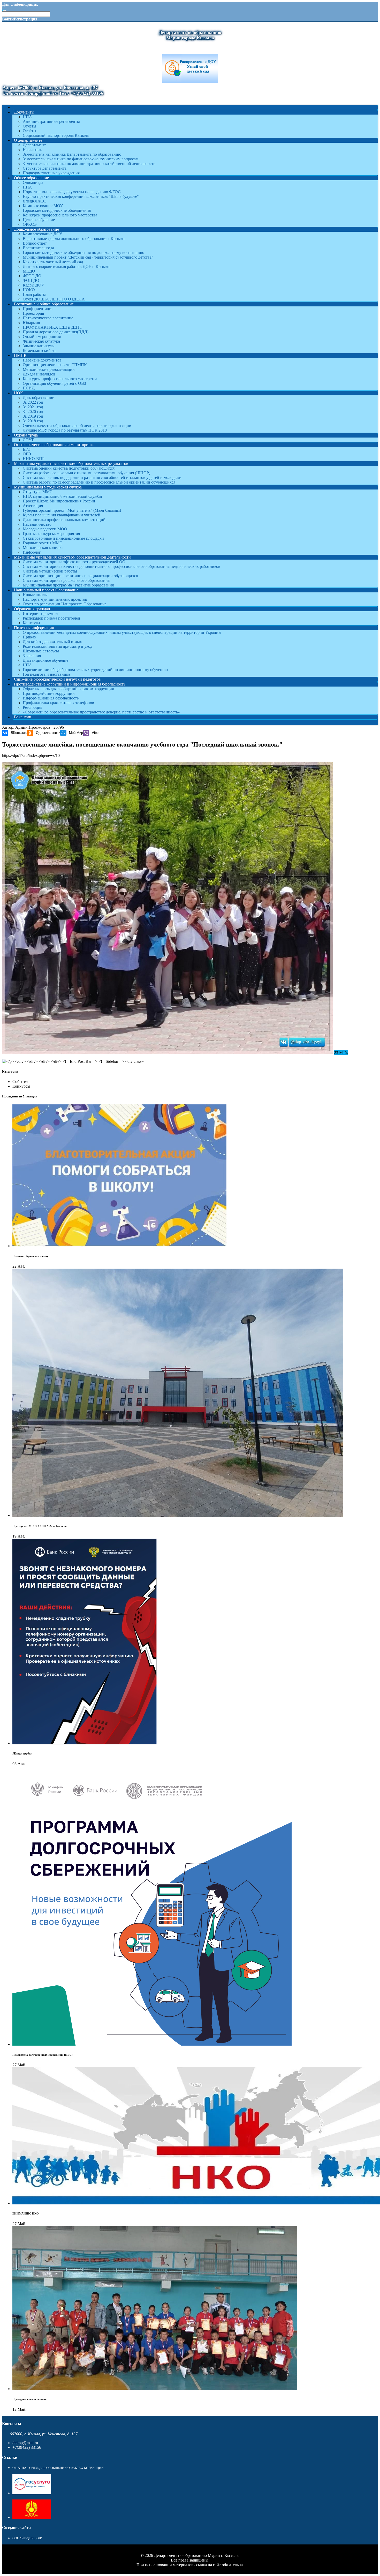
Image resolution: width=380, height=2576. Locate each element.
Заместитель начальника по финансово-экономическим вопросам (81, 159)
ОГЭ (27, 454)
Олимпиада (33, 182)
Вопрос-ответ (35, 243)
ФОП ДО (31, 280)
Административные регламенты (51, 121)
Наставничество (37, 524)
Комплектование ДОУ (42, 234)
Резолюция (32, 707)
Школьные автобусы (41, 651)
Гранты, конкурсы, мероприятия (51, 534)
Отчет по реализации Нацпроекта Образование (65, 604)
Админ (21, 727)
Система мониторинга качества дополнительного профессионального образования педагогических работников (121, 566)
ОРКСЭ (30, 224)
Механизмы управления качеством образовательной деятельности (72, 557)
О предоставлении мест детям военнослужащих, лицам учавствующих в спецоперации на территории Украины (122, 632)
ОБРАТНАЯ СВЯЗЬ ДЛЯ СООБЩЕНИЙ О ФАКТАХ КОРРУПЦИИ (58, 2468)
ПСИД (29, 388)
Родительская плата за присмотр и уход (58, 646)
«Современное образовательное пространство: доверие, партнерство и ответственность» (101, 712)
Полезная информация (34, 628)
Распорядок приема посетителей (51, 618)
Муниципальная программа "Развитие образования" (69, 585)
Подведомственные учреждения (51, 173)
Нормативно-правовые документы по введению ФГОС (72, 192)
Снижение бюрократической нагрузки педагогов (57, 679)
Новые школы (35, 595)
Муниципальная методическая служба (48, 487)
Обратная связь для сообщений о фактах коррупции (69, 689)
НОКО (29, 290)
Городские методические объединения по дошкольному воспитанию (83, 253)
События (20, 1082)
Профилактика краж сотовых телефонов (58, 703)
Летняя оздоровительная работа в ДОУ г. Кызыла (66, 266)
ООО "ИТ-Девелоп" (27, 2538)
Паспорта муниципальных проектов (55, 599)
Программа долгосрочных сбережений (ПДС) (43, 2055)
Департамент (34, 145)
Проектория (33, 313)
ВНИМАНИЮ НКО (26, 2213)
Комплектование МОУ (43, 206)
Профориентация (38, 309)
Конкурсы (21, 1086)
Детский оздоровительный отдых (52, 642)
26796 (59, 727)
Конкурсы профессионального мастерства (60, 215)
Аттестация (33, 506)
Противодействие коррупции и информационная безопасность (70, 684)
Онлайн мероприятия (42, 337)
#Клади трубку (22, 1753)
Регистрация (26, 19)
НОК (18, 393)
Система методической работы (50, 571)
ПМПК (20, 355)
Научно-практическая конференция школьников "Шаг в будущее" (81, 196)
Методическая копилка (43, 548)
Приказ (29, 637)
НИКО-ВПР (34, 459)
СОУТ (28, 440)
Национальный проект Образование (46, 590)
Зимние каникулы (39, 346)
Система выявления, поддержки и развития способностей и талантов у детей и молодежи (102, 477)
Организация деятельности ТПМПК (55, 365)
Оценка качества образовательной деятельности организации (77, 425)
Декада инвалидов (39, 374)
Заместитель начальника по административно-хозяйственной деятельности (89, 164)
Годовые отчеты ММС (43, 543)
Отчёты (29, 126)
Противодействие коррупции (49, 693)
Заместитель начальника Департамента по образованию (72, 154)
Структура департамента (45, 168)
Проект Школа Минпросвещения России (59, 501)
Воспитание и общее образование (44, 304)
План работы (34, 294)
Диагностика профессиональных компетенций (64, 520)
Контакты (31, 623)
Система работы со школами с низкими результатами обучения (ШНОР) (86, 473)
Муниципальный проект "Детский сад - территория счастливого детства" (88, 257)
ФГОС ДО (32, 276)
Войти (8, 19)
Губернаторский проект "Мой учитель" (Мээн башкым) (72, 510)
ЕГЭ (27, 449)
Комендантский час (40, 351)
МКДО (29, 271)
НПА (27, 117)
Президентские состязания (29, 2399)
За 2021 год (33, 407)
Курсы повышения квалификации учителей (62, 515)
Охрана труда (26, 435)
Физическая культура (41, 341)
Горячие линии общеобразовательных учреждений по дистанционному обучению (95, 670)
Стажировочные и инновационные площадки (63, 538)
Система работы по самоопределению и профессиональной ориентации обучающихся (99, 482)
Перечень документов (42, 360)
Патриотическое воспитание (48, 318)
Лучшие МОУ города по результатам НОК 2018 (65, 430)
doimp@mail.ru (25, 2443)
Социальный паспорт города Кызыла (56, 135)
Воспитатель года (38, 248)
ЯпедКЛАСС (34, 201)
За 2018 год (33, 421)
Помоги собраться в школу (30, 1256)
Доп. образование (38, 398)
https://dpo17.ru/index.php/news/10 (31, 755)
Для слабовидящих (20, 4)
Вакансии (23, 717)
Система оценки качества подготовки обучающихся (69, 468)
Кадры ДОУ (33, 285)
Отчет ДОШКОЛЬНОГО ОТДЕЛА (54, 299)
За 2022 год (33, 402)
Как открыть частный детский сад (53, 262)
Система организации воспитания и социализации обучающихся (80, 576)
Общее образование (31, 178)
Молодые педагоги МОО (45, 529)
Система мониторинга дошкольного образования (66, 580)
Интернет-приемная (40, 613)
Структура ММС (38, 492)
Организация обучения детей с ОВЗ (54, 383)
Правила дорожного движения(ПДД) (56, 332)
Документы (24, 112)
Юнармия (31, 323)
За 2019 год (33, 416)
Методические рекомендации (49, 369)
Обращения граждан (32, 609)
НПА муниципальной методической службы (62, 496)
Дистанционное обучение (45, 660)
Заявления (32, 656)
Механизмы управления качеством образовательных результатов (71, 464)
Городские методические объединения (57, 210)
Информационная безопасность (51, 698)
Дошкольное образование (36, 229)
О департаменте (28, 140)
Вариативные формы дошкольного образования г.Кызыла (74, 239)
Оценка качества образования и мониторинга (54, 445)
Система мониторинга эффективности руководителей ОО (74, 562)
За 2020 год (33, 412)
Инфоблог (32, 552)
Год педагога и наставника (46, 674)
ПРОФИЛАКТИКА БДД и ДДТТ (52, 327)
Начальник (32, 150)
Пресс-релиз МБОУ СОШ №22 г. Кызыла (40, 1526)
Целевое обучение (39, 220)
